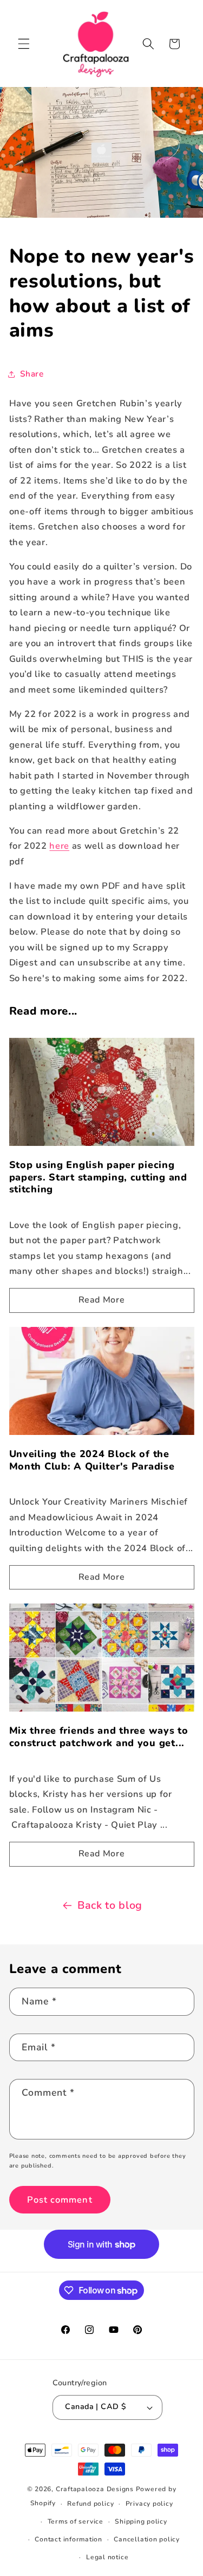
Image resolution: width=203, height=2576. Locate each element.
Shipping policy (141, 2521)
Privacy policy (149, 2504)
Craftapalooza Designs (95, 2489)
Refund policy (90, 2504)
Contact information (68, 2539)
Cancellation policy (147, 2539)
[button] (24, 44)
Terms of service (76, 2521)
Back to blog (110, 1905)
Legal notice (107, 2557)
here (59, 846)
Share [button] (32, 374)
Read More (102, 1300)
